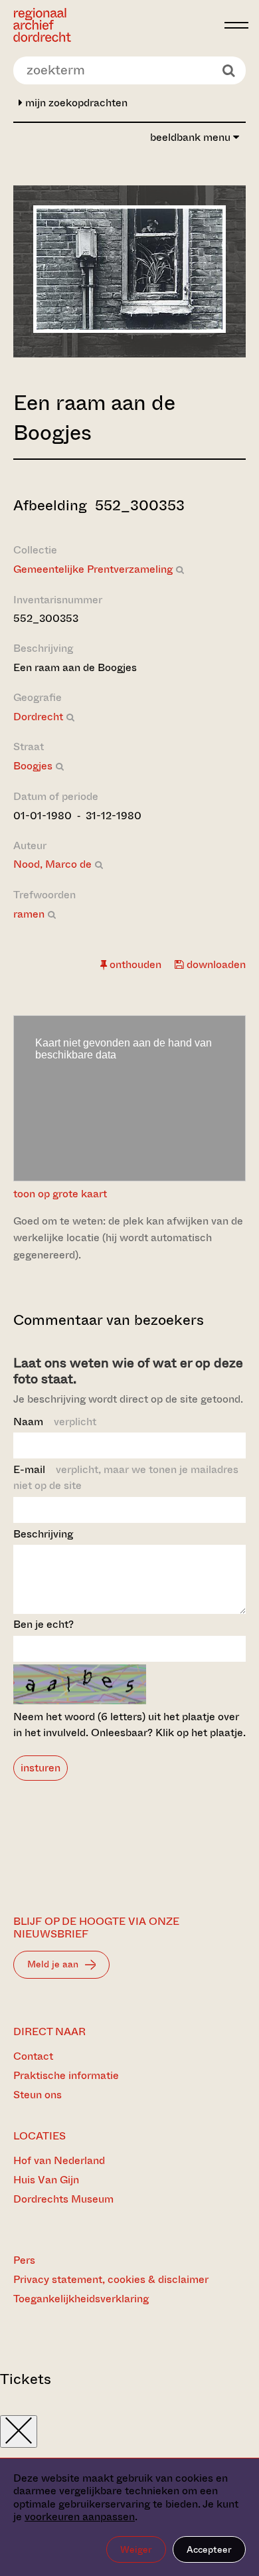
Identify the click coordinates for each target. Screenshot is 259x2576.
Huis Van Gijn (46, 2180)
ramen (29, 914)
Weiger (136, 2549)
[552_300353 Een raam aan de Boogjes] (129, 329)
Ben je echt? (43, 1624)
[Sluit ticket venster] (19, 2431)
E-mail (126, 1477)
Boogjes (33, 766)
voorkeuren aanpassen (80, 2517)
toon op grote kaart (60, 1194)
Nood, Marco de (52, 864)
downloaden (215, 964)
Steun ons (38, 2095)
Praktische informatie (66, 2075)
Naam (55, 1422)
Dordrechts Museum (63, 2199)
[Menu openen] (236, 25)
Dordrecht (38, 717)
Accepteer (209, 2549)
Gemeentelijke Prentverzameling (93, 569)
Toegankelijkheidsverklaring (81, 2299)
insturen (41, 1768)
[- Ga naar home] (115, 25)
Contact (33, 2056)
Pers (24, 2260)
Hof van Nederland (59, 2160)
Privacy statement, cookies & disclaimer (111, 2279)
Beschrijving (43, 1534)
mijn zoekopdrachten (75, 103)
